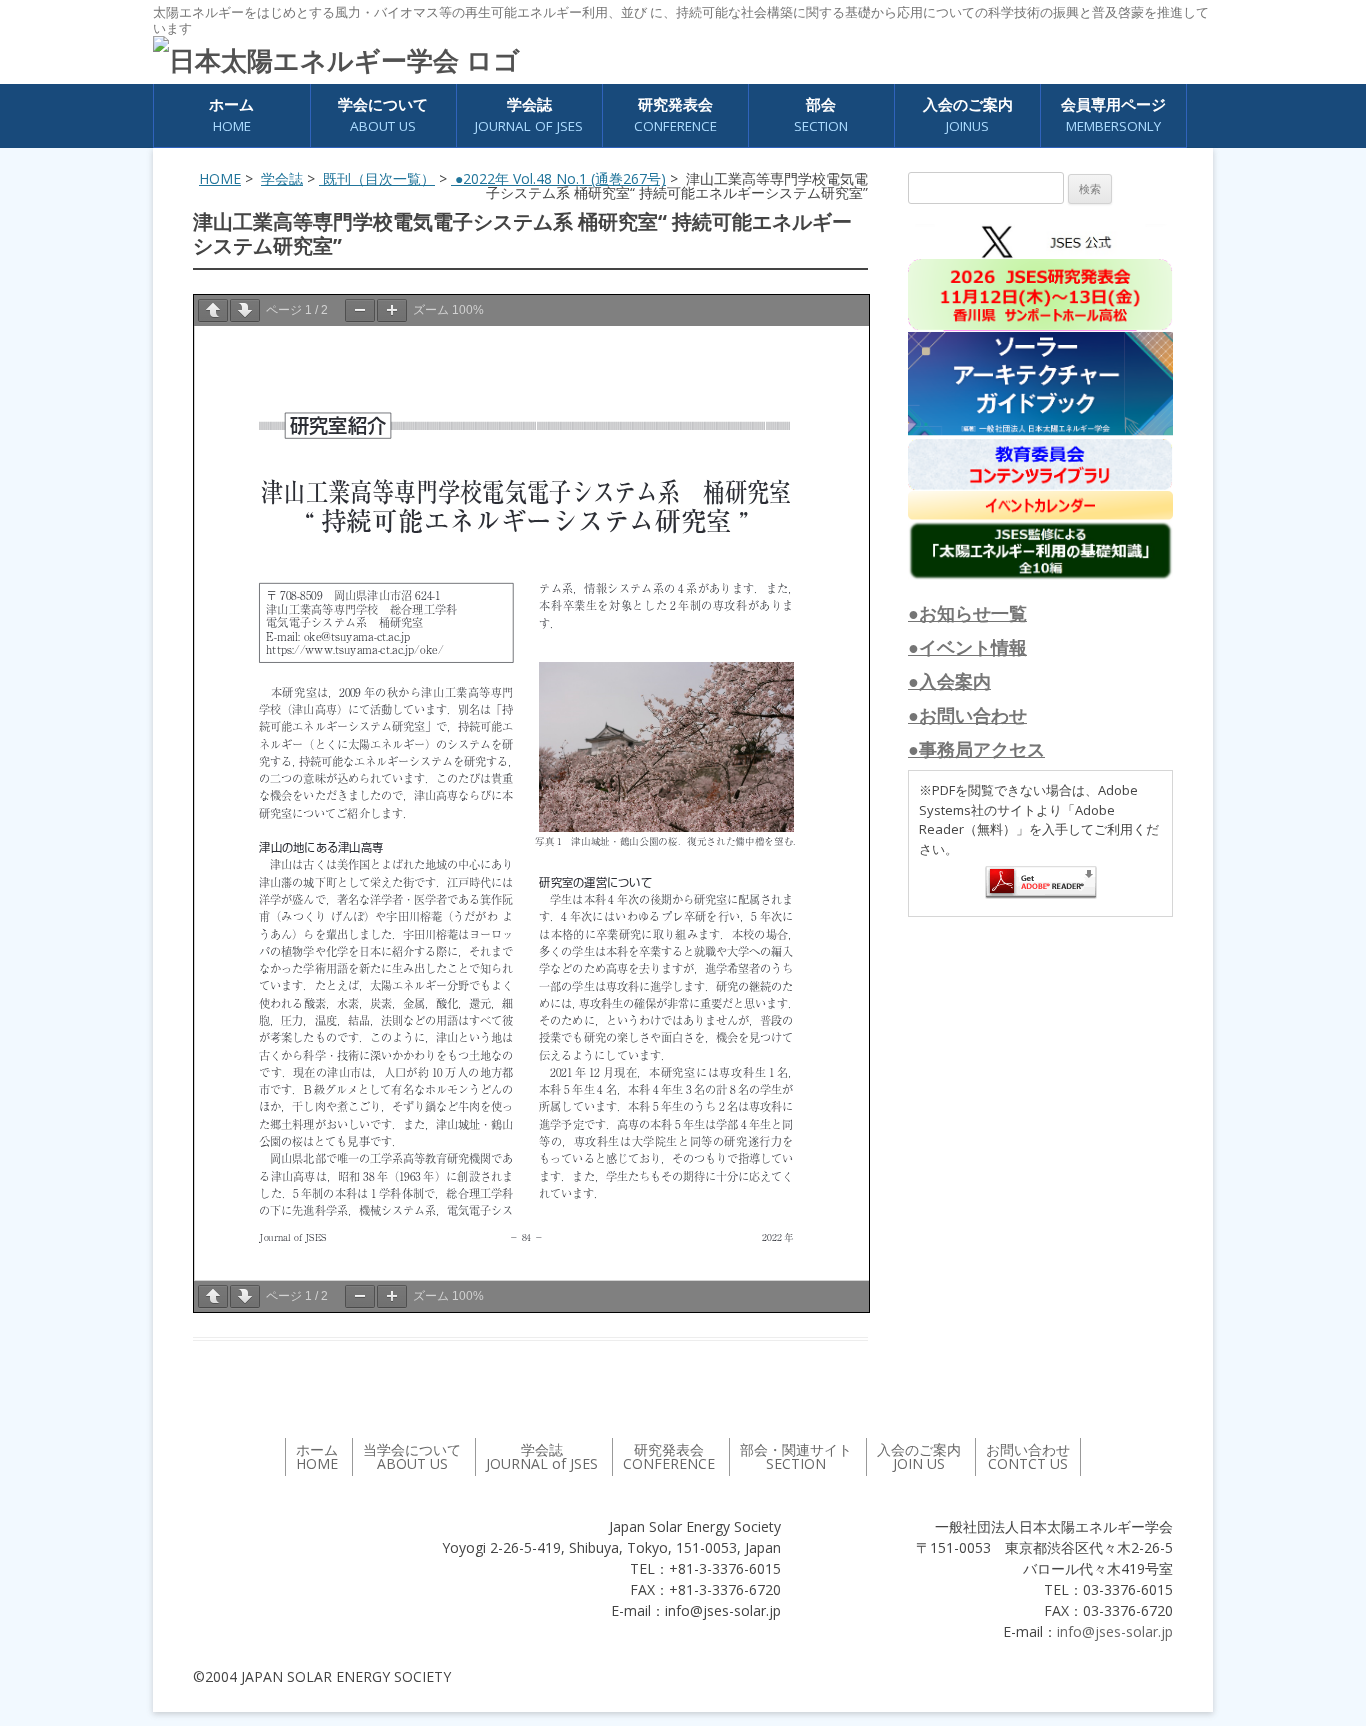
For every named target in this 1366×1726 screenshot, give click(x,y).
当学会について (412, 1456)
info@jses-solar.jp (1115, 1631)
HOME (220, 178)
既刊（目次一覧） (377, 178)
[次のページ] (245, 310)
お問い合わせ (1028, 1456)
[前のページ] (213, 310)
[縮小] (360, 310)
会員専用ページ (1113, 114)
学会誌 (282, 178)
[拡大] (392, 310)
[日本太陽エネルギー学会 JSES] (336, 60)
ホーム (231, 114)
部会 (821, 114)
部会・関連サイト (796, 1456)
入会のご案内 (968, 114)
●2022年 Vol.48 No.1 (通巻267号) (558, 178)
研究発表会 (675, 114)
